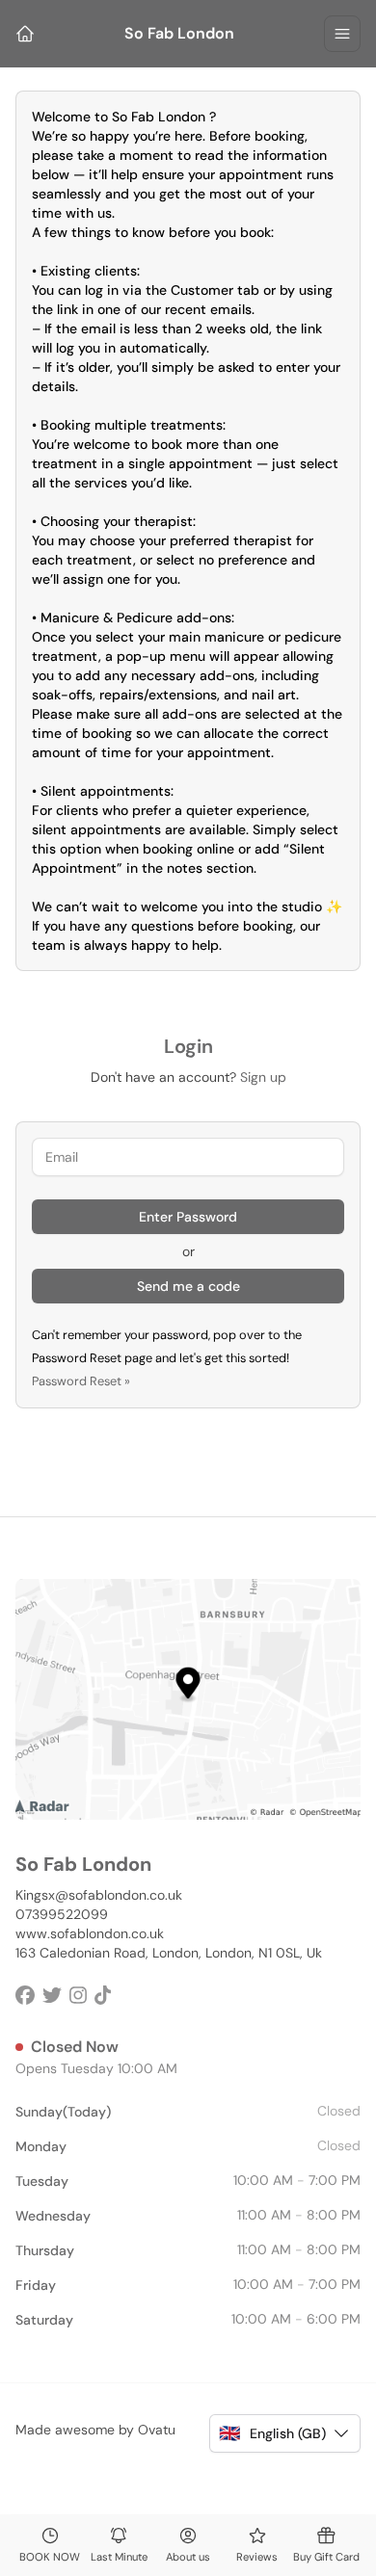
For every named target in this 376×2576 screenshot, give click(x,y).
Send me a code (188, 1286)
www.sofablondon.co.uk (90, 1933)
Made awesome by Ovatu (95, 2430)
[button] (285, 2433)
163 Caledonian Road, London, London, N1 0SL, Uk (169, 1953)
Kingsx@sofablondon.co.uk (99, 1895)
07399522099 (62, 1914)
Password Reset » (81, 1381)
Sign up (263, 1077)
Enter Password (188, 1217)
